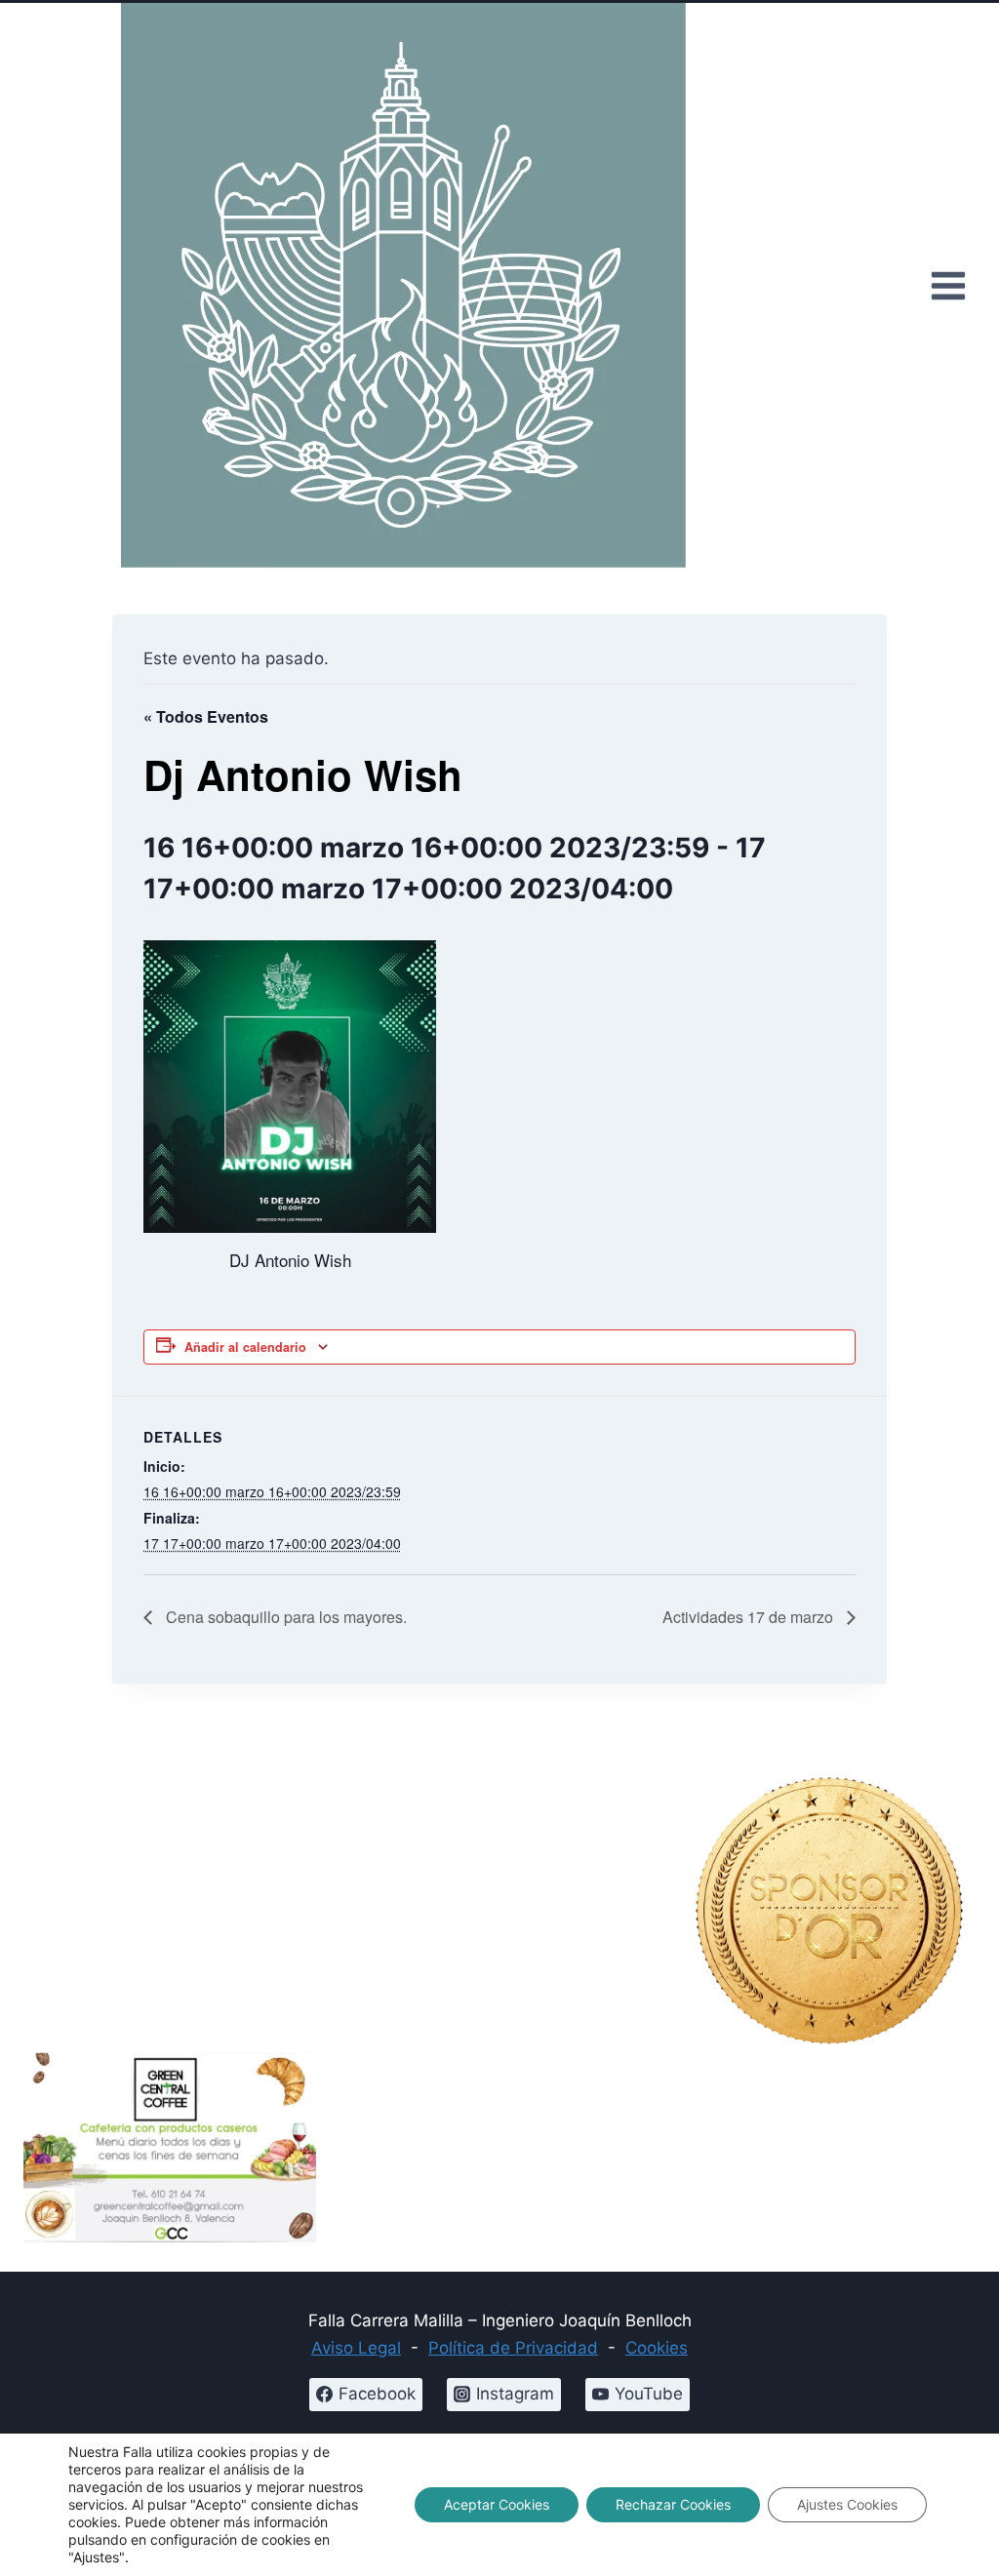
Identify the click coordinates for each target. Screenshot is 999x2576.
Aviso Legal (356, 2348)
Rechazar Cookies (673, 2504)
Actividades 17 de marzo (750, 1617)
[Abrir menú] (948, 285)
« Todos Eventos (206, 716)
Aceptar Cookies (497, 2504)
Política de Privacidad (513, 2348)
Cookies (657, 2348)
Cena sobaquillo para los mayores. (284, 1617)
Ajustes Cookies (847, 2504)
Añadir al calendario (245, 1347)
